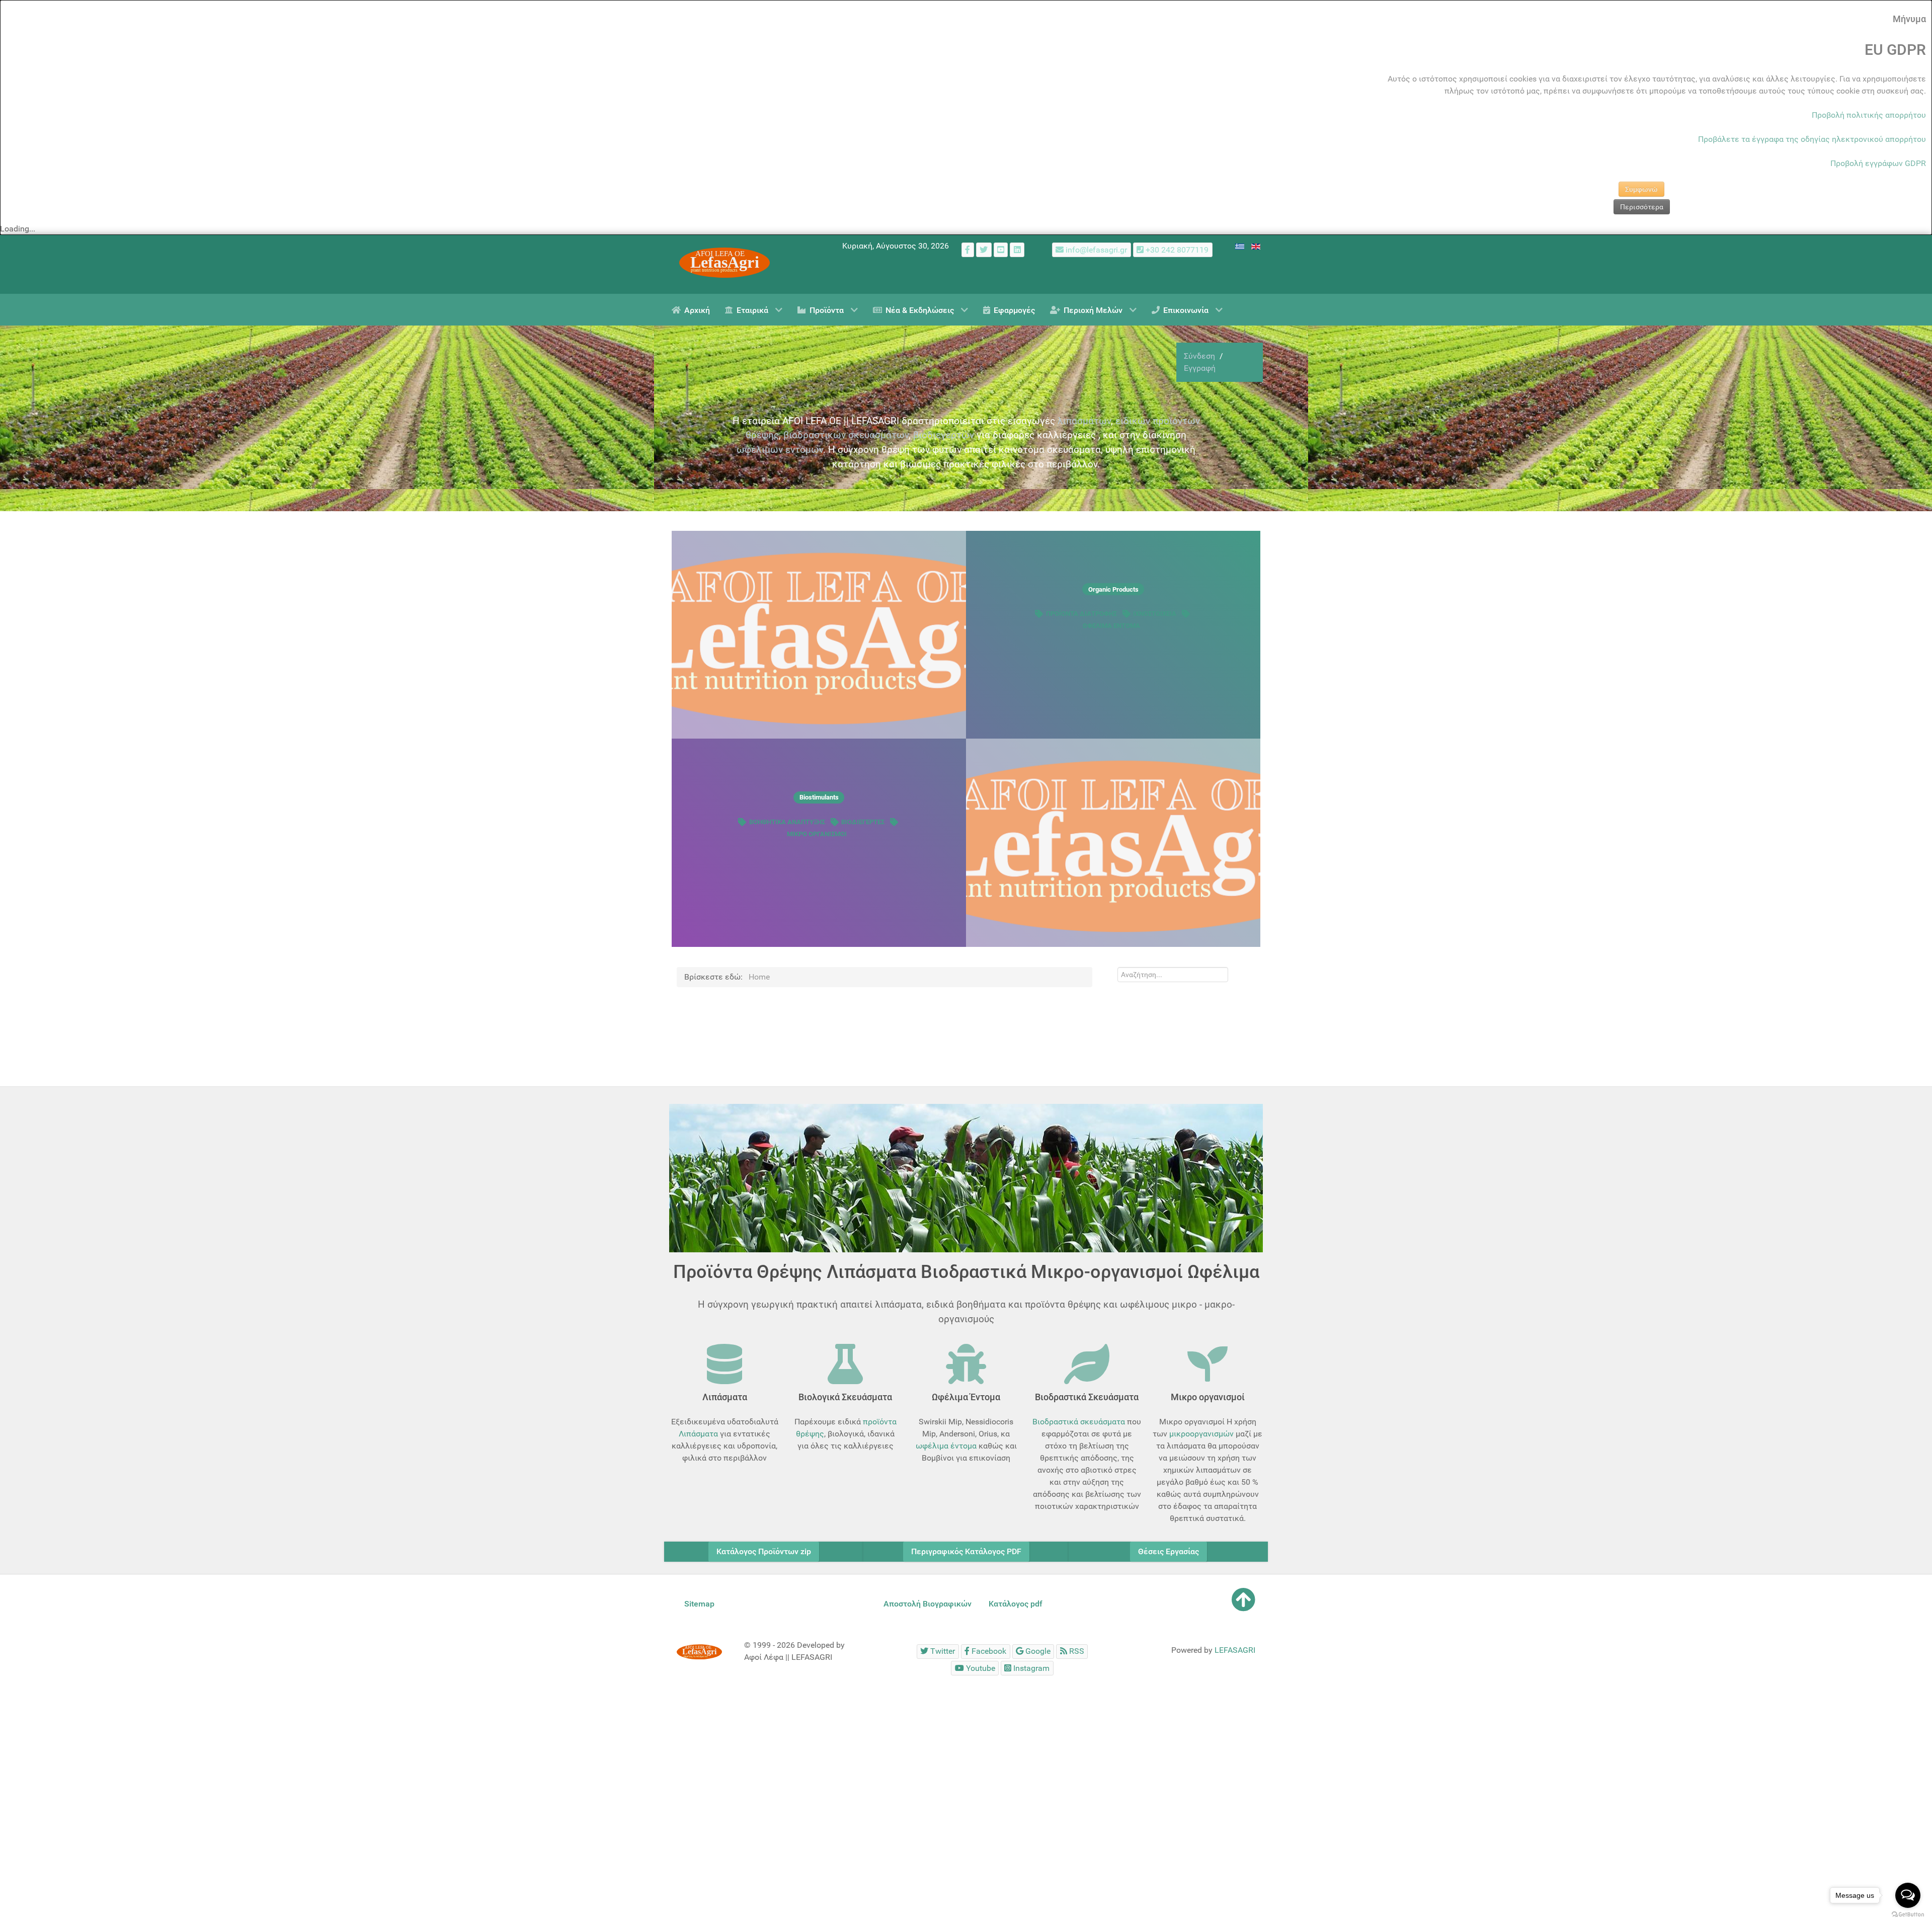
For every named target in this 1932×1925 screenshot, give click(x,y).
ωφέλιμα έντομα (946, 1446)
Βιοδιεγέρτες (863, 822)
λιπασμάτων (1084, 421)
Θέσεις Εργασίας (1169, 1551)
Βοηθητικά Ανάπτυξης (787, 822)
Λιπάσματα (698, 1434)
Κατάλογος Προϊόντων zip (764, 1551)
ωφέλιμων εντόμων (780, 450)
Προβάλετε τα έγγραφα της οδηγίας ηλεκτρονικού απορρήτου (1812, 139)
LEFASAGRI (1235, 1650)
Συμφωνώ (1641, 189)
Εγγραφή (1200, 368)
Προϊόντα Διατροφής (1081, 614)
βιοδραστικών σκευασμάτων (846, 435)
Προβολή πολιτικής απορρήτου (1869, 115)
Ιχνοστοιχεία (1155, 614)
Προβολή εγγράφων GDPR (1878, 163)
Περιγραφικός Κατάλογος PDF (966, 1551)
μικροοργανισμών (1201, 1434)
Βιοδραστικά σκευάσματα (1079, 1422)
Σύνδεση (1200, 356)
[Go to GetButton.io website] (1908, 1915)
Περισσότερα (1642, 207)
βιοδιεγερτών (944, 435)
